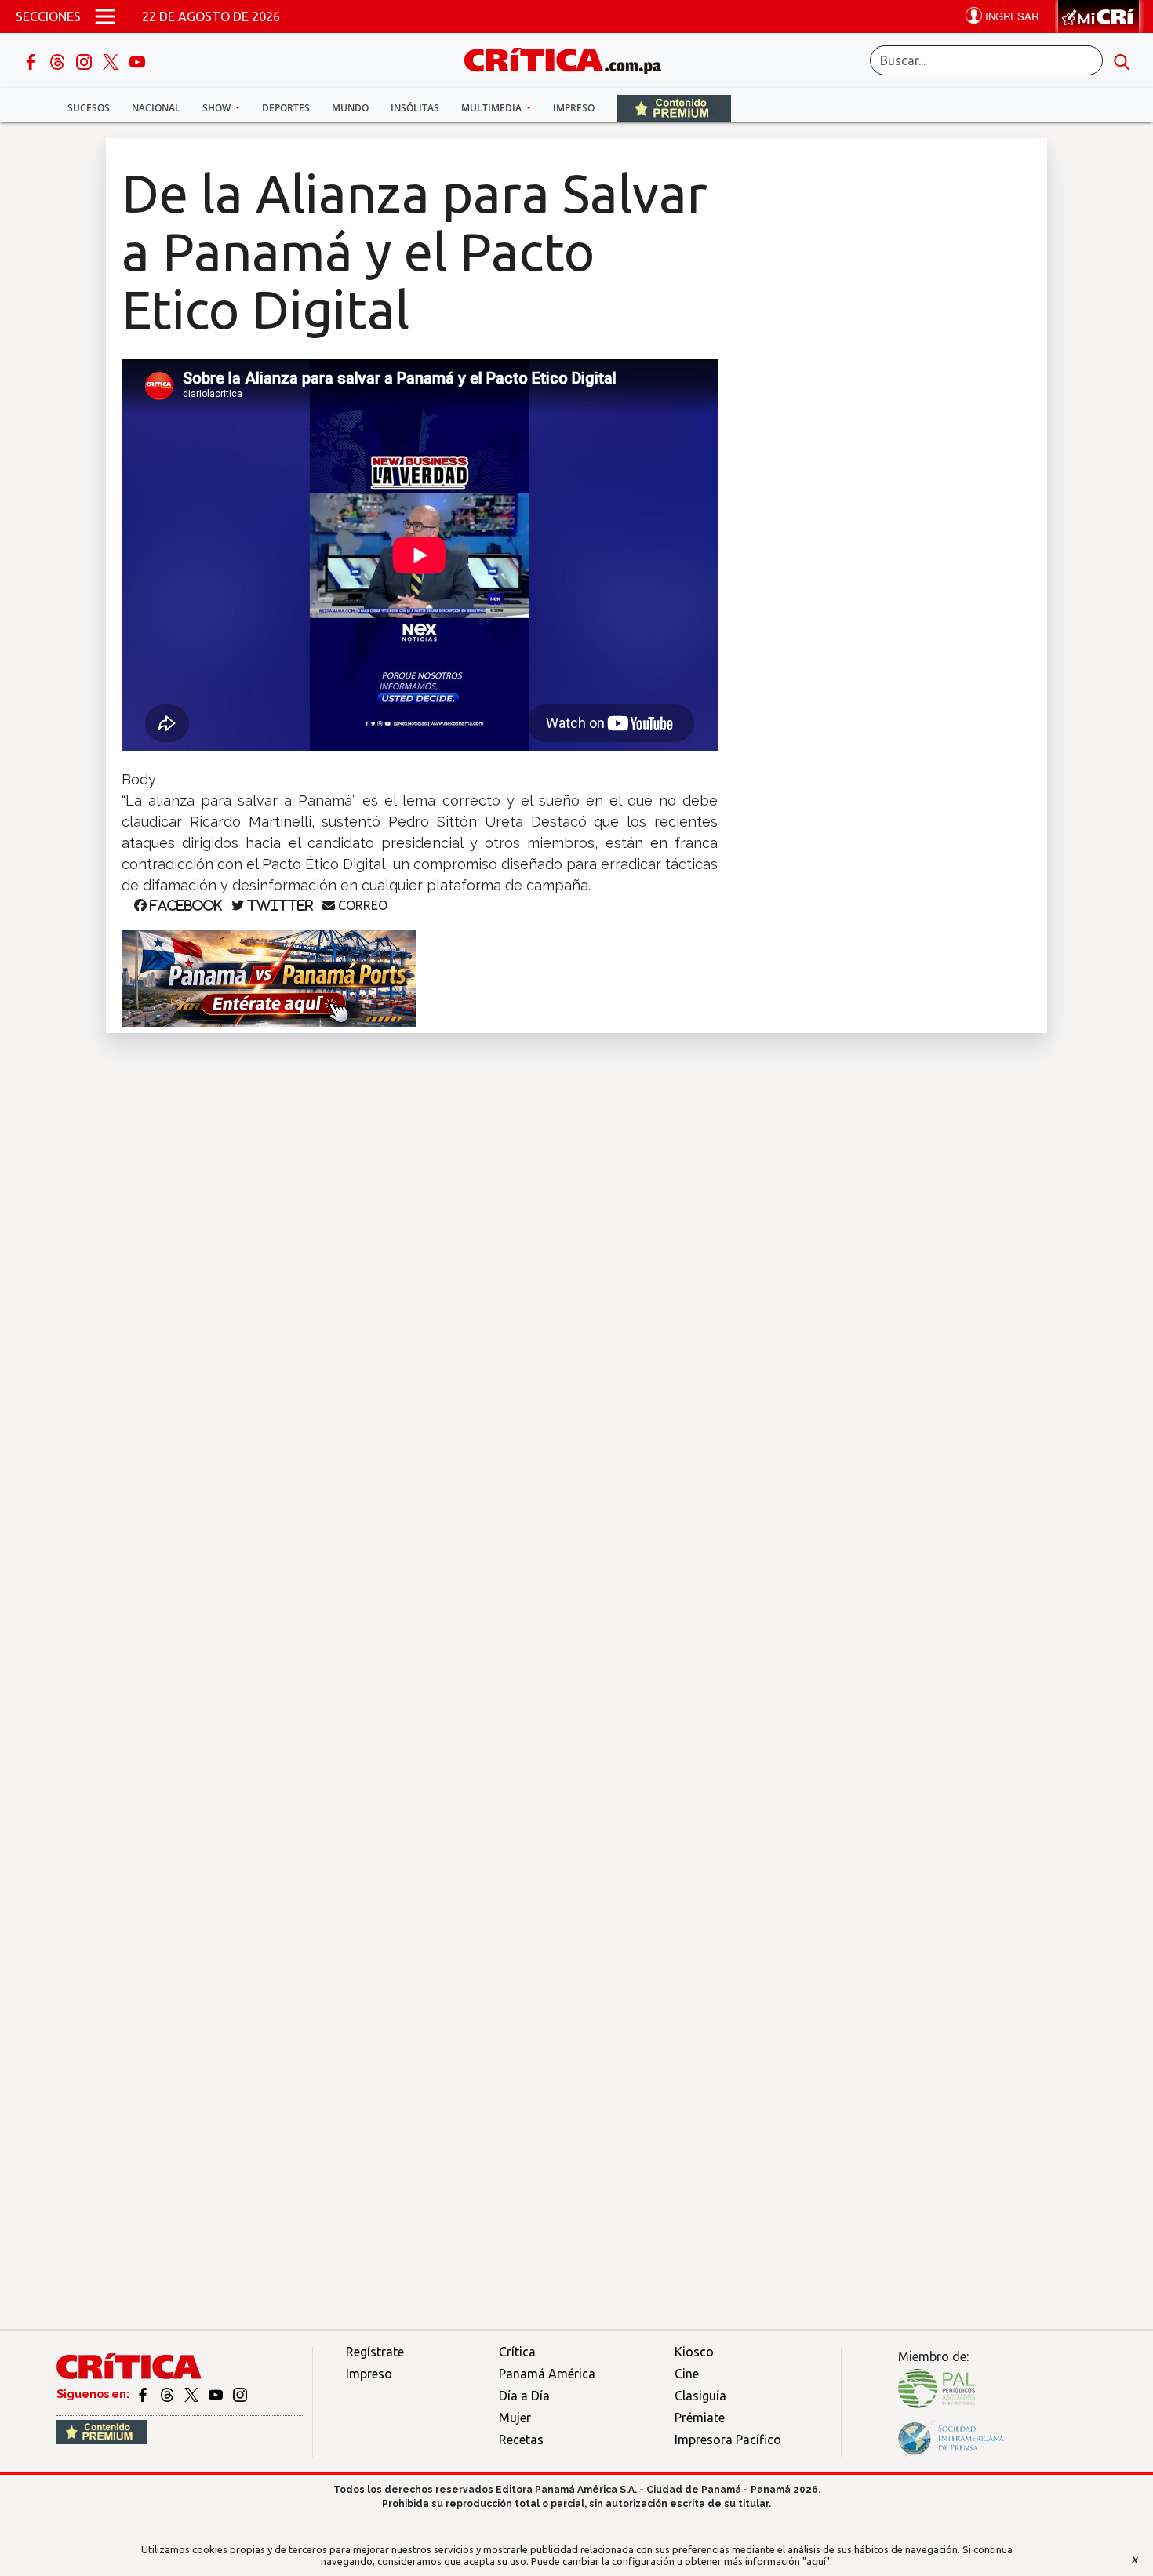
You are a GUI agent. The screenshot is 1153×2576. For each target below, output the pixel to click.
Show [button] (218, 108)
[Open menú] (105, 16)
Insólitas (415, 108)
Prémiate (700, 2418)
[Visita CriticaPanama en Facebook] (144, 2394)
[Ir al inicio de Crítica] (570, 58)
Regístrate (375, 2352)
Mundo (350, 108)
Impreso (574, 108)
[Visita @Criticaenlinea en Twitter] (168, 2394)
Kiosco (694, 2352)
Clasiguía (700, 2396)
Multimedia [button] (493, 108)
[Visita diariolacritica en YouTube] (217, 2394)
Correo (361, 905)
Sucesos (89, 108)
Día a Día (524, 2396)
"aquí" (816, 2561)
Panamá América (547, 2374)
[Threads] (59, 60)
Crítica (517, 2352)
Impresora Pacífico (728, 2440)
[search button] (1122, 60)
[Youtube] (137, 60)
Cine (687, 2374)
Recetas (521, 2440)
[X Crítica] (112, 60)
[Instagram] (85, 60)
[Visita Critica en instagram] (240, 2394)
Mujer (515, 2418)
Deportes (286, 108)
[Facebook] (32, 60)
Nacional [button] (156, 108)
